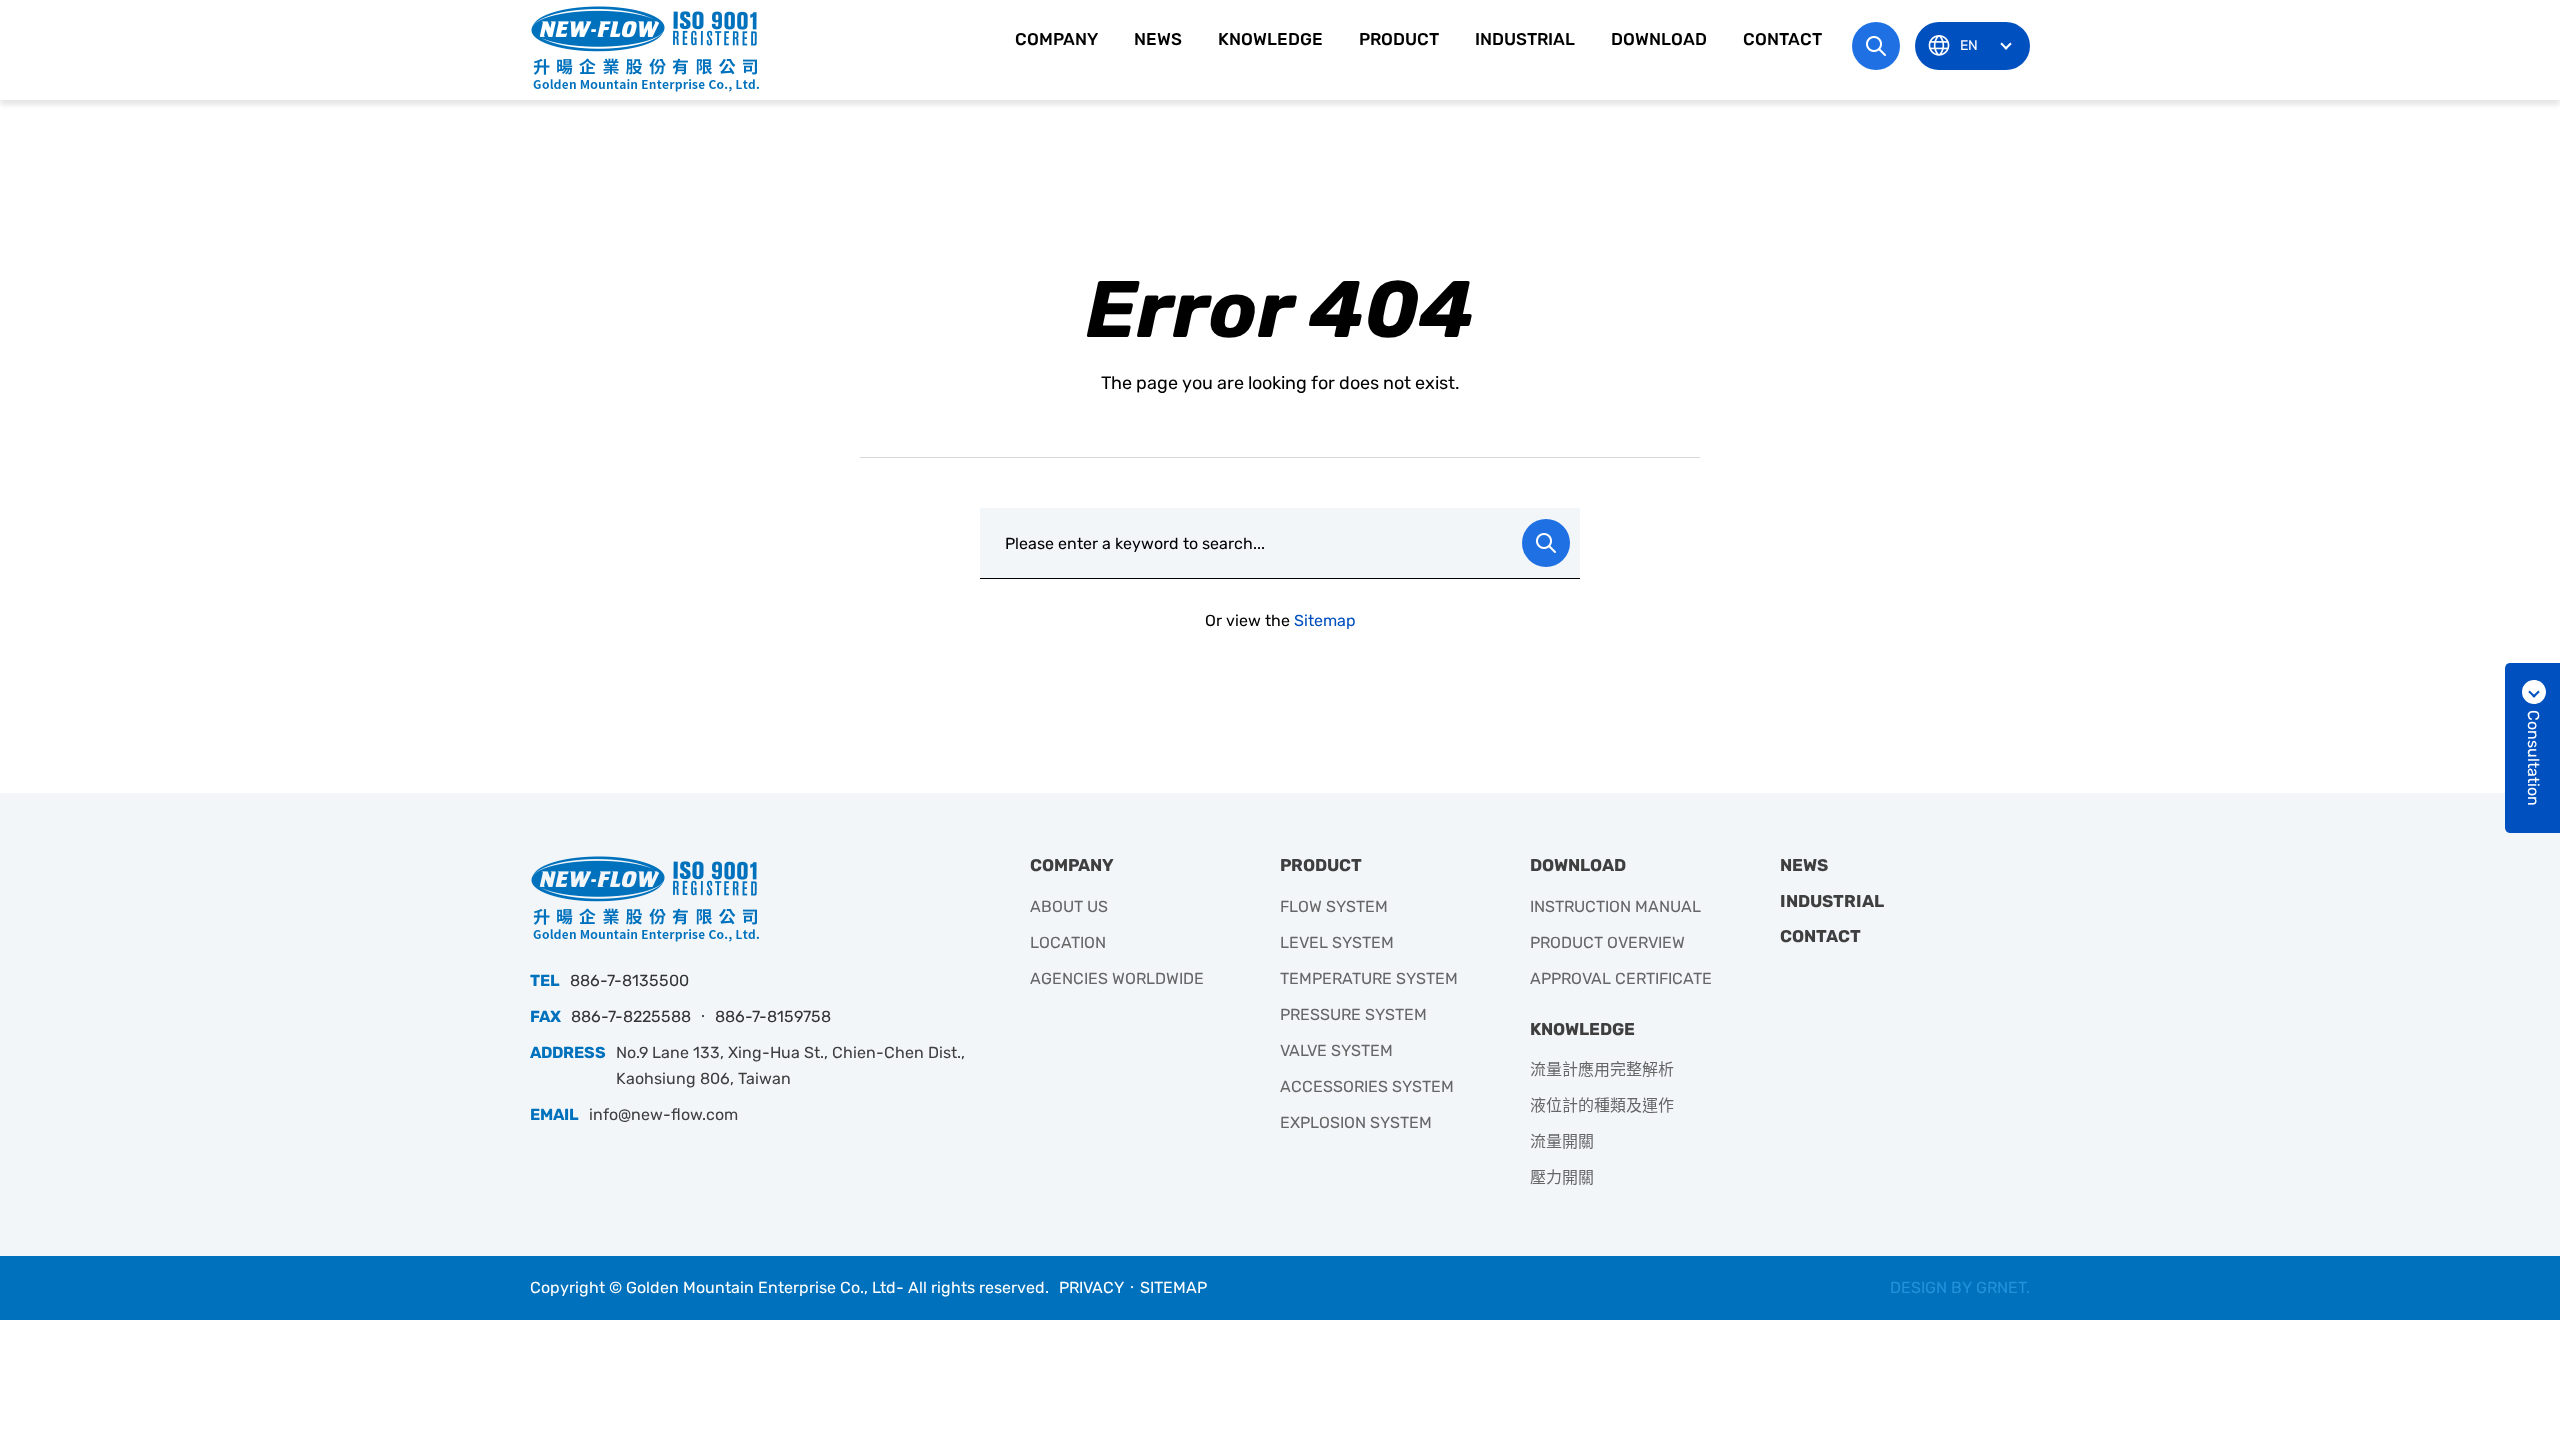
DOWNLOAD (1659, 39)
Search (1546, 543)
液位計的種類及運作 (1602, 1105)
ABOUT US (1069, 906)
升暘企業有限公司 (645, 48)
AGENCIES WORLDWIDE (1117, 978)
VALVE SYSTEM (1336, 1050)
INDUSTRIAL (1525, 39)
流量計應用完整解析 (1602, 1069)
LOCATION (1068, 942)
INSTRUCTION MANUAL (1615, 906)
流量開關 (1562, 1141)
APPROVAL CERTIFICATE (1621, 978)
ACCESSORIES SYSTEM (1367, 1086)
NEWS (1158, 39)
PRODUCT (1399, 39)
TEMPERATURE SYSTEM (1369, 978)
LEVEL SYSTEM (1337, 942)
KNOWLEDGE (1270, 39)
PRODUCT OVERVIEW (1607, 942)
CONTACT (1782, 39)
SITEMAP (1173, 1287)
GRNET (2001, 1287)
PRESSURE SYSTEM (1353, 1014)
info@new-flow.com (663, 1114)
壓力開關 (1562, 1177)
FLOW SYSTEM (1334, 906)
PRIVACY (1091, 1287)
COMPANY (1056, 39)
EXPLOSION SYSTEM (1356, 1122)
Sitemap (1325, 620)
